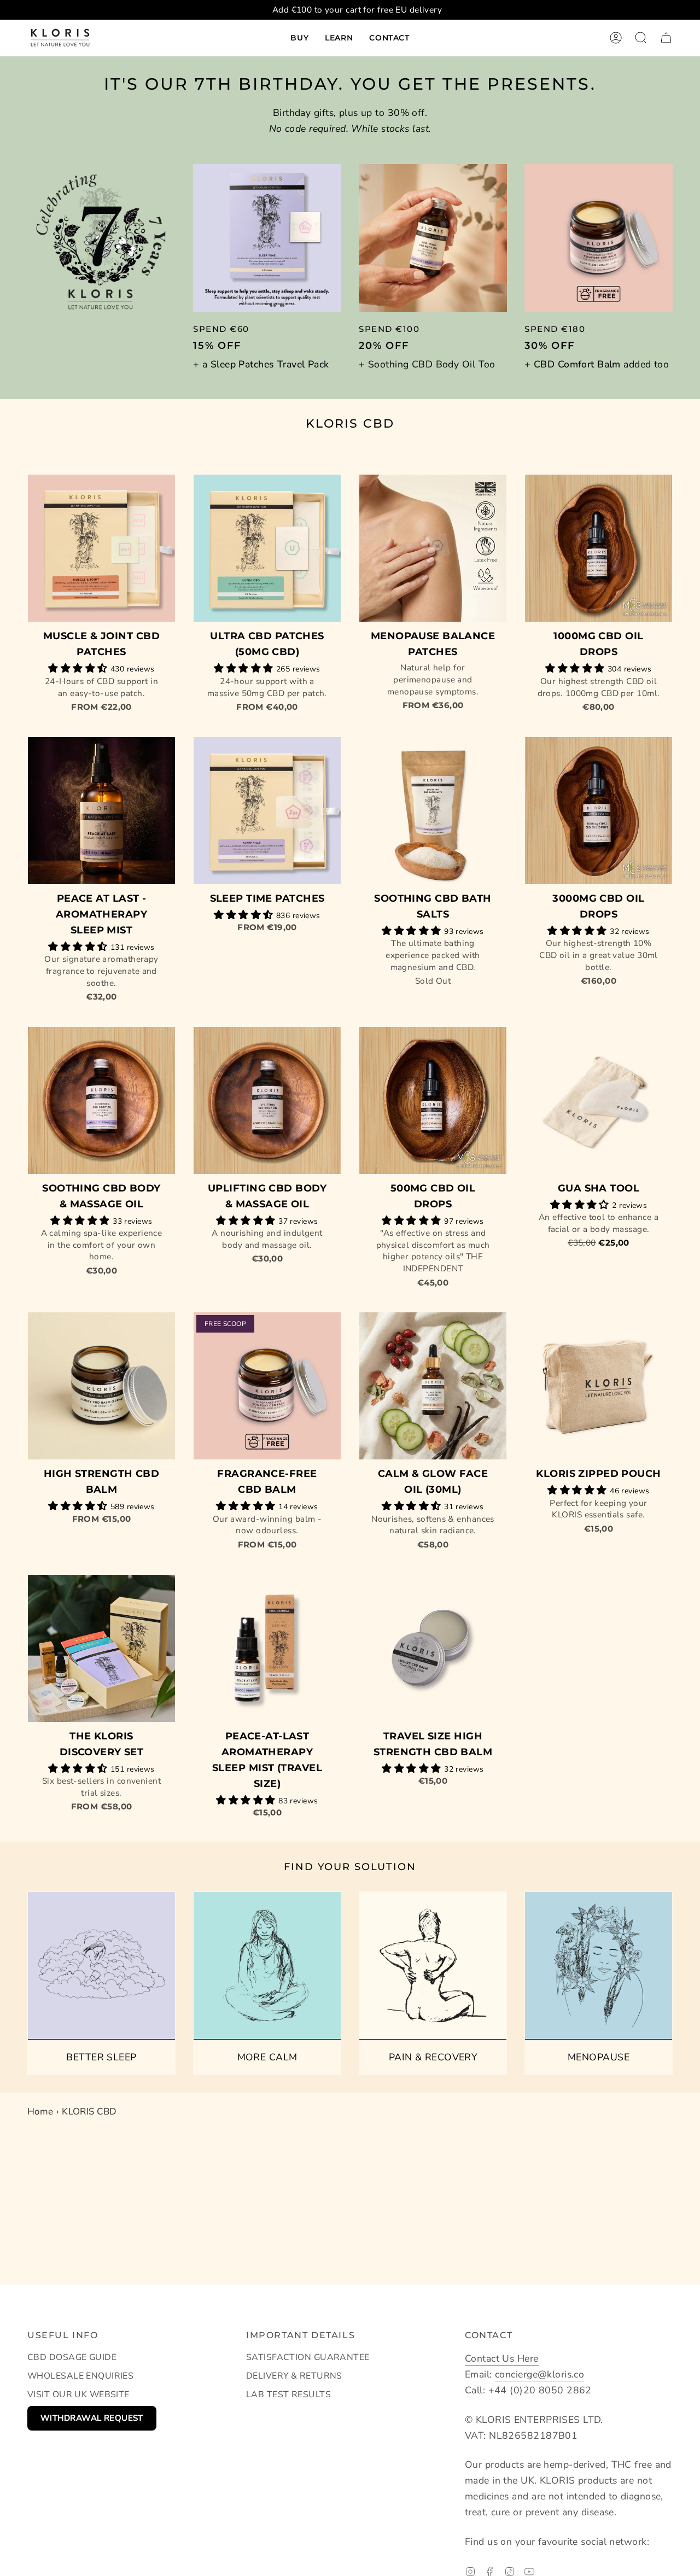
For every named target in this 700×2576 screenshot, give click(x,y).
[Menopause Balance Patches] (433, 548)
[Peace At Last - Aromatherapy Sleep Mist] (101, 811)
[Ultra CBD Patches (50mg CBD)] (267, 548)
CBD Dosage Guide (72, 2357)
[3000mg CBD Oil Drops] (599, 811)
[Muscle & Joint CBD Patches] (101, 548)
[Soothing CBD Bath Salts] (433, 811)
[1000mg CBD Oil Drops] (599, 548)
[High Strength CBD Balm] (101, 1386)
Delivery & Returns (294, 2376)
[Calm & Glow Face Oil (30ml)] (433, 1386)
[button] (299, 38)
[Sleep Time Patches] (267, 811)
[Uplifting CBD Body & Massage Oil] (267, 1100)
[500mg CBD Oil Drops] (433, 1100)
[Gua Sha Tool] (599, 1100)
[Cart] (666, 38)
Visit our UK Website (78, 2394)
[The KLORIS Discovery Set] (101, 1648)
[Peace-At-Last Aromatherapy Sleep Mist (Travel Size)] (267, 1648)
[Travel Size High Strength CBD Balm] (433, 1648)
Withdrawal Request (92, 2418)
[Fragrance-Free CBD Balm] (267, 1386)
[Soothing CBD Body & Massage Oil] (101, 1100)
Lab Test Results (288, 2394)
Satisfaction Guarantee (308, 2357)
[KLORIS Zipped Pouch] (599, 1386)
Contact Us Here (502, 2358)
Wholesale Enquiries (80, 2376)
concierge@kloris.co (539, 2374)
